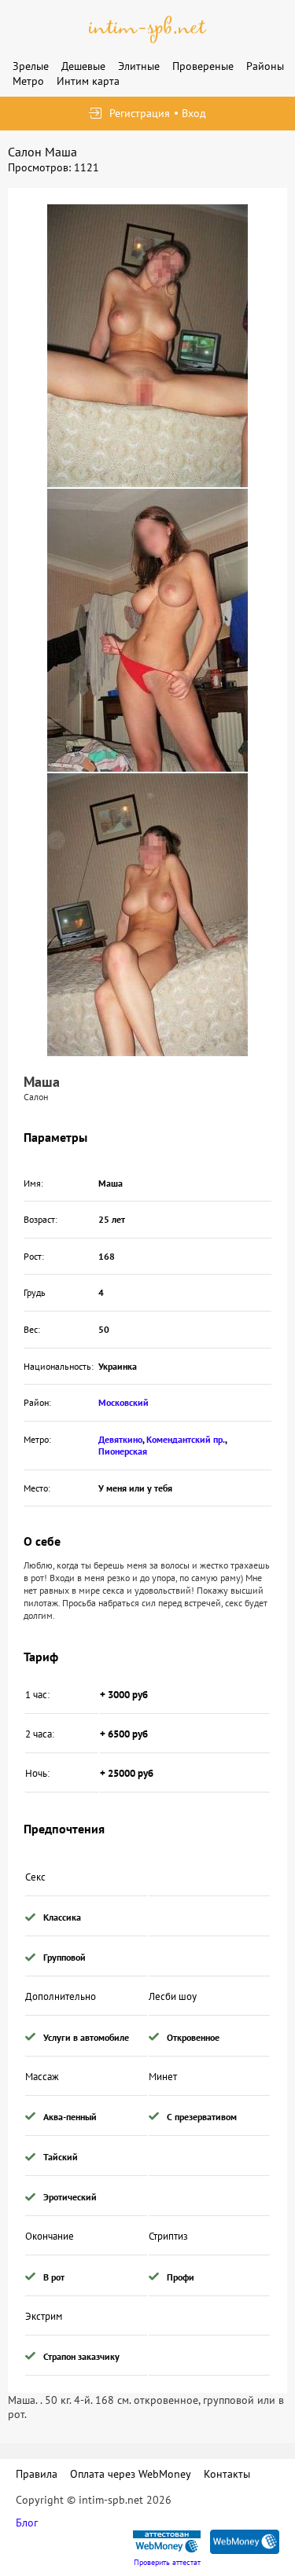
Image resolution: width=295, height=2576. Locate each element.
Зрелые (31, 66)
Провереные (203, 66)
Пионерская (123, 1451)
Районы (265, 66)
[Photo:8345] (147, 630)
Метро (28, 81)
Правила (37, 2474)
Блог (27, 2523)
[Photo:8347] (147, 915)
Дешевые (83, 66)
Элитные (139, 66)
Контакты (227, 2474)
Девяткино (120, 1439)
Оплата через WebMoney (131, 2474)
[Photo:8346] (147, 346)
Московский (124, 1402)
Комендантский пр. (186, 1439)
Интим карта (88, 81)
